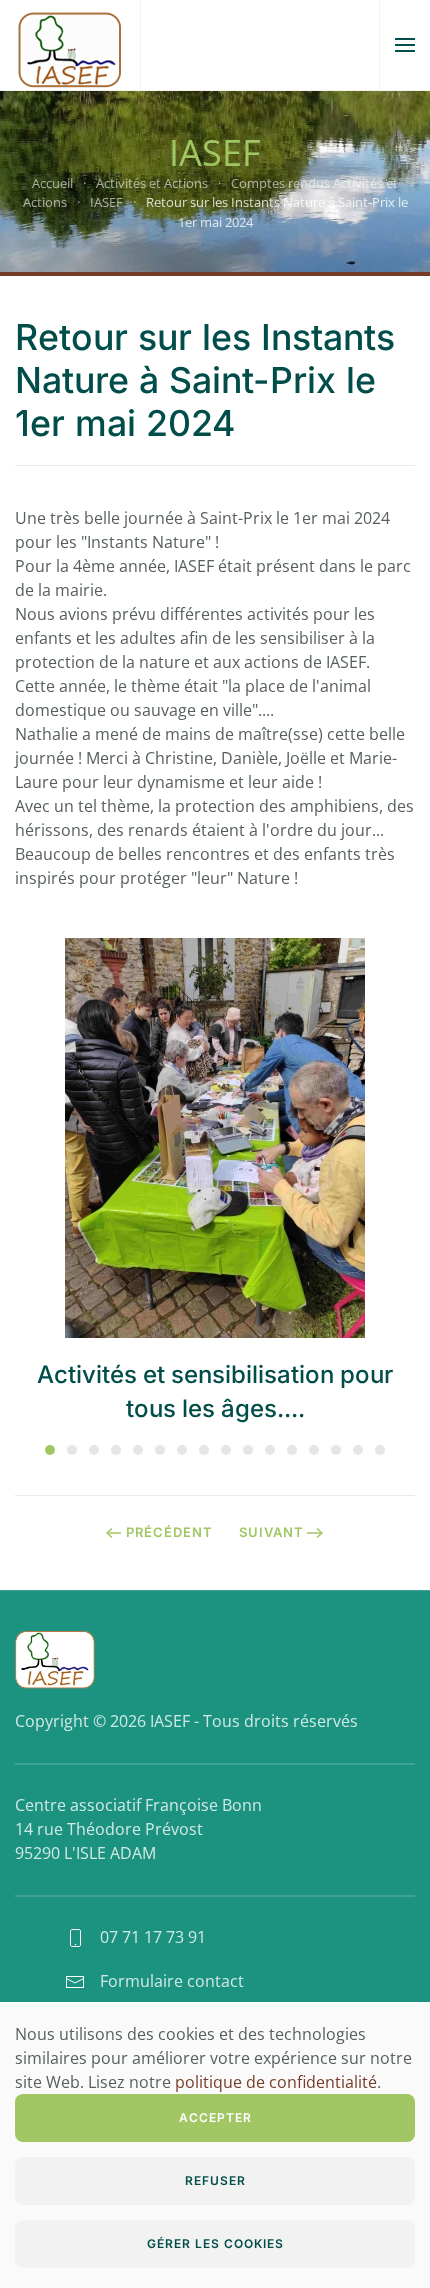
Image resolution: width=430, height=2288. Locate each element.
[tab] (50, 1450)
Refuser (215, 2180)
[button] (405, 45)
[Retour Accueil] (70, 45)
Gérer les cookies (215, 2243)
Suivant (271, 1532)
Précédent (169, 1532)
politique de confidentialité (276, 2082)
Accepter (215, 2117)
